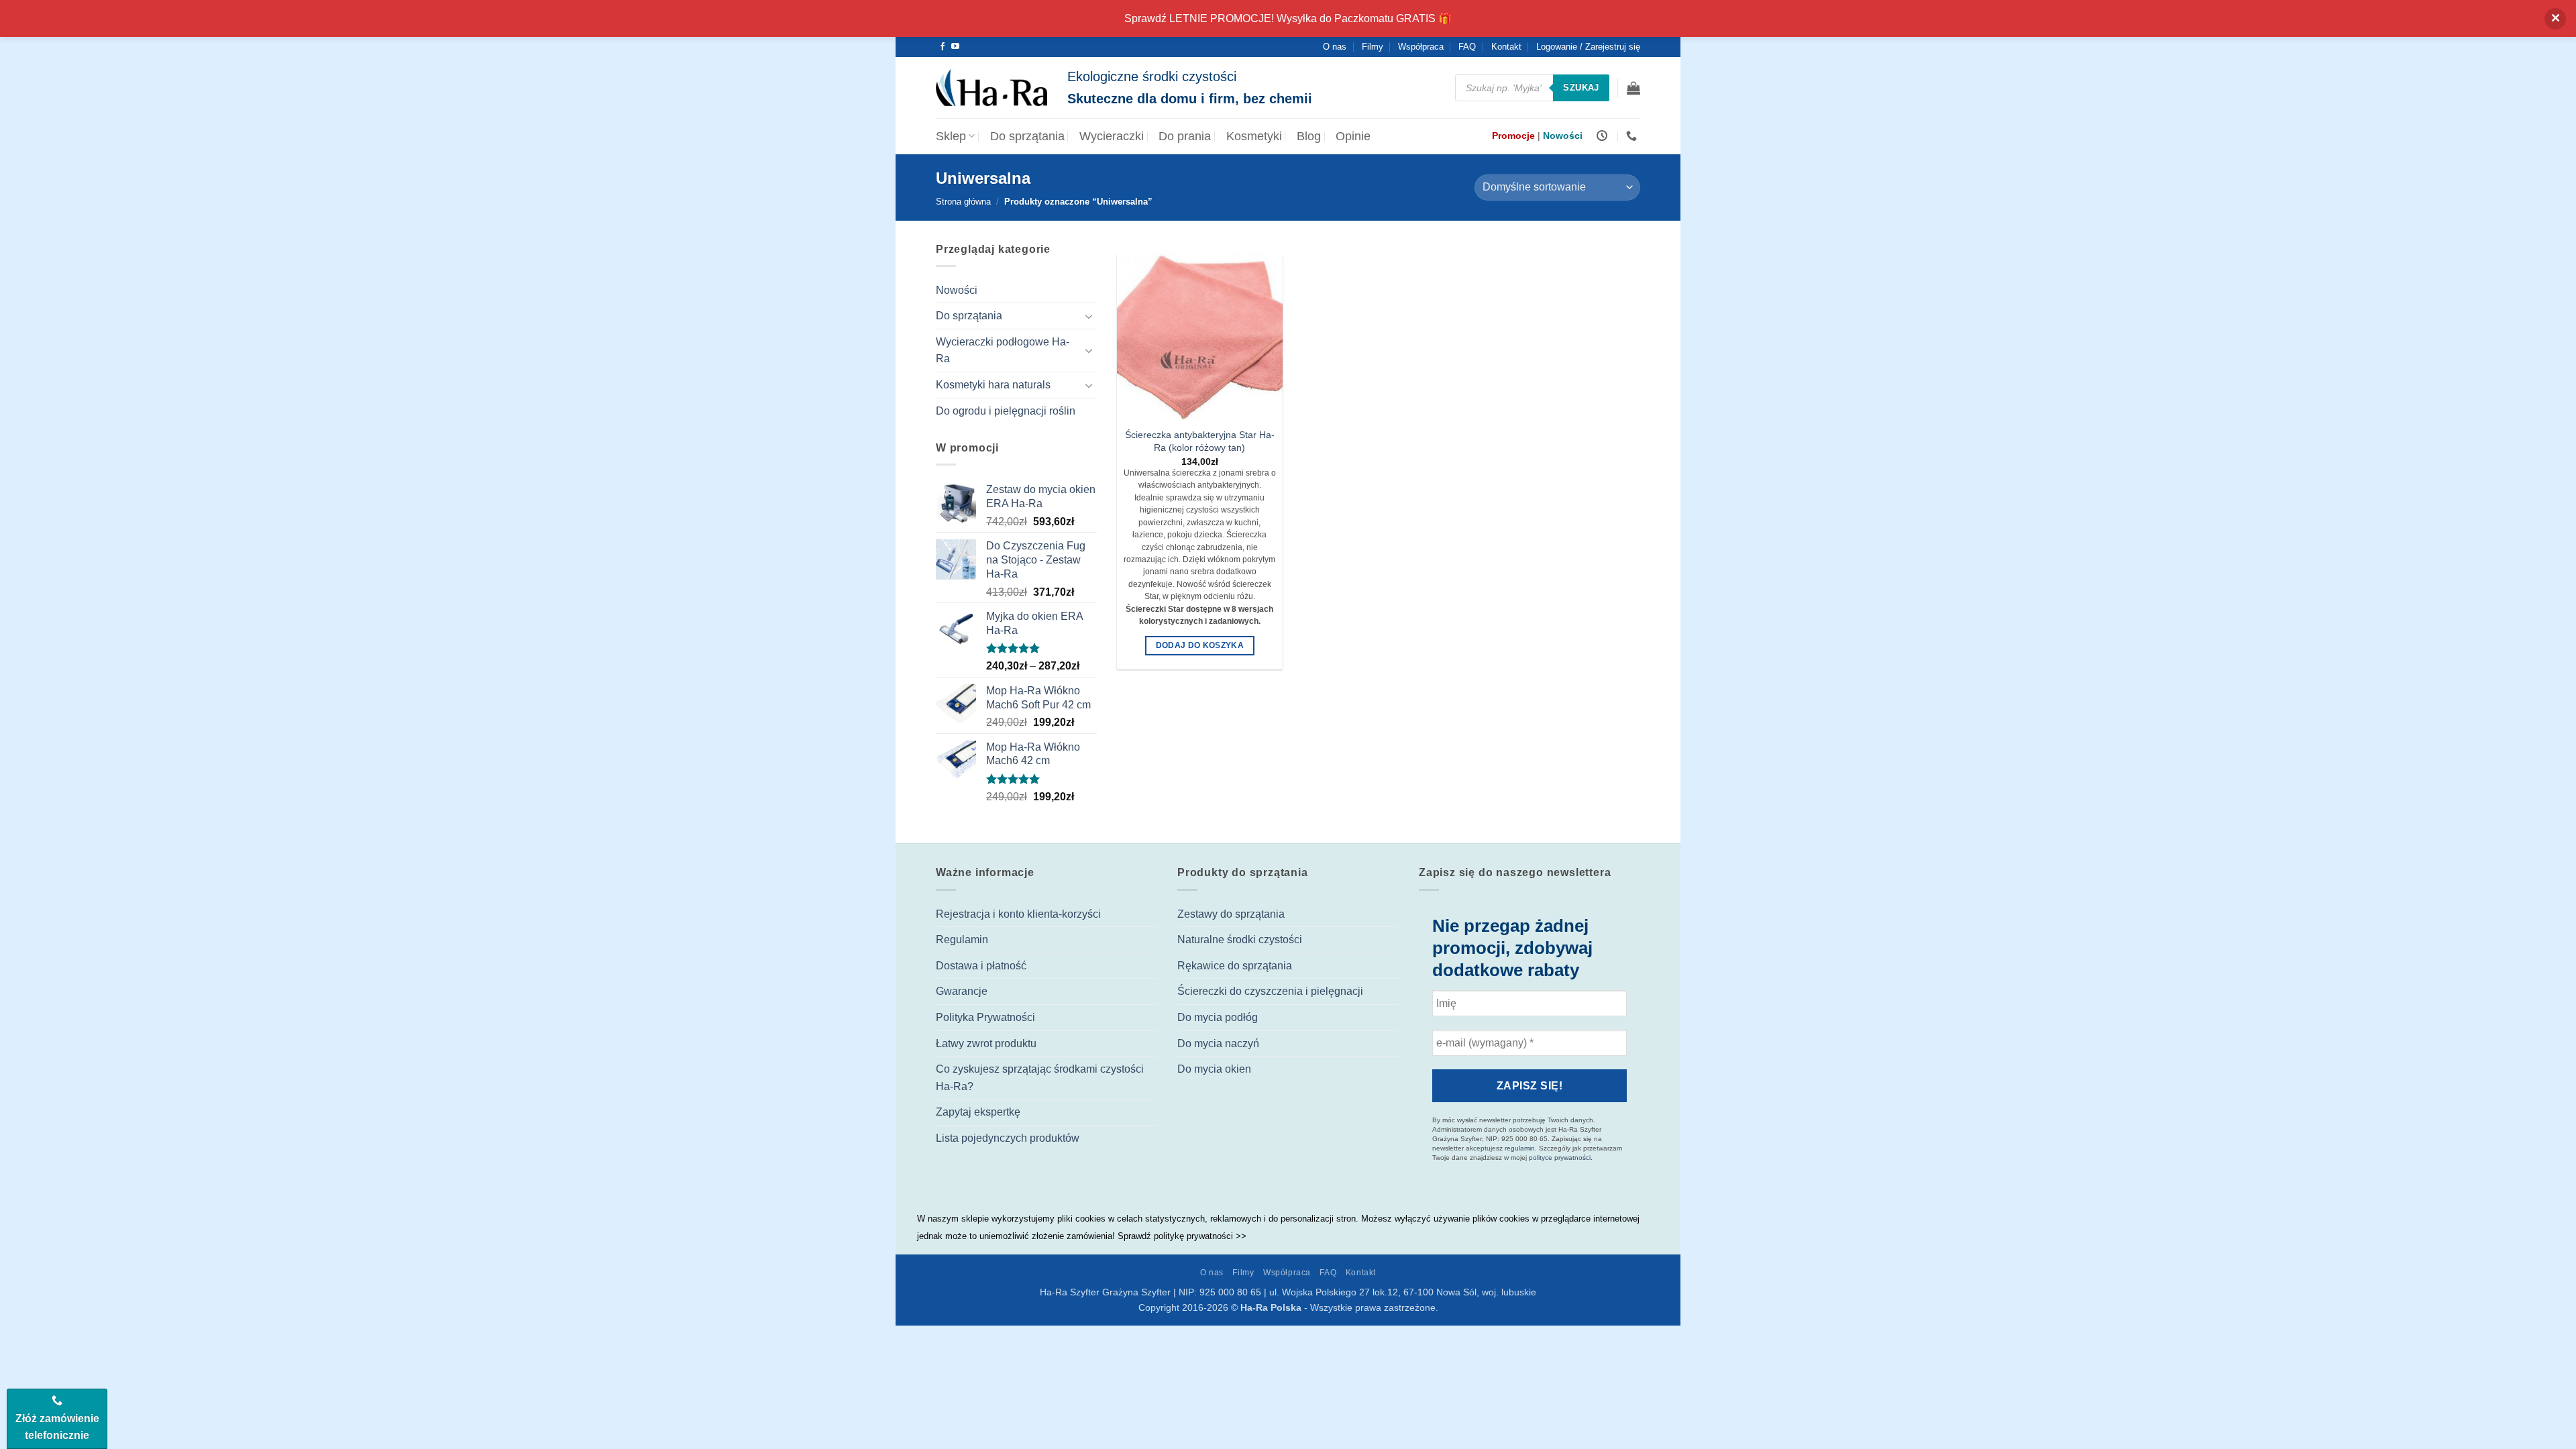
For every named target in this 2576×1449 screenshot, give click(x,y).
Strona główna (963, 202)
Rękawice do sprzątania (1235, 966)
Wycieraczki (1112, 136)
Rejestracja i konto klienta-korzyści (1018, 914)
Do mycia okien (1214, 1069)
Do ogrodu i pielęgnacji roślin (1006, 411)
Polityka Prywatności (985, 1017)
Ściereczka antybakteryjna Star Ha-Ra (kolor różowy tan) (1200, 441)
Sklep (951, 136)
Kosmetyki (1254, 136)
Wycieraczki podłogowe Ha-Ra (1003, 351)
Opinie (1353, 136)
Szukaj (1581, 88)
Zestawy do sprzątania (1231, 914)
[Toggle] (1089, 316)
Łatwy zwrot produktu (986, 1043)
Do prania (1185, 136)
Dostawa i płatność (981, 966)
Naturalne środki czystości (1240, 940)
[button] (1633, 88)
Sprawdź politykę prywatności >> (1182, 1236)
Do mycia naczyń (1218, 1043)
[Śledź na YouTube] (955, 47)
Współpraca (1421, 47)
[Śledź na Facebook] (943, 47)
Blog (1309, 136)
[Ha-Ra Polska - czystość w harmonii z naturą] (991, 88)
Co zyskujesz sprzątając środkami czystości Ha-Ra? (1040, 1078)
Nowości (957, 290)
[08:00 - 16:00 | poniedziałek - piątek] (1604, 136)
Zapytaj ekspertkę (978, 1112)
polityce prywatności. (1561, 1158)
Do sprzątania (1027, 136)
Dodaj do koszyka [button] (1200, 645)
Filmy (1373, 47)
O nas (1335, 47)
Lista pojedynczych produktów (1008, 1138)
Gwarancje (962, 991)
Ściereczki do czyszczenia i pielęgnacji (1270, 991)
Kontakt (1506, 47)
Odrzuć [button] (2555, 19)
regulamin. (1521, 1148)
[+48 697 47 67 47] (1633, 136)
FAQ (1467, 47)
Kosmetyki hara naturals (993, 385)
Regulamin (962, 940)
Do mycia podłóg (1218, 1017)
